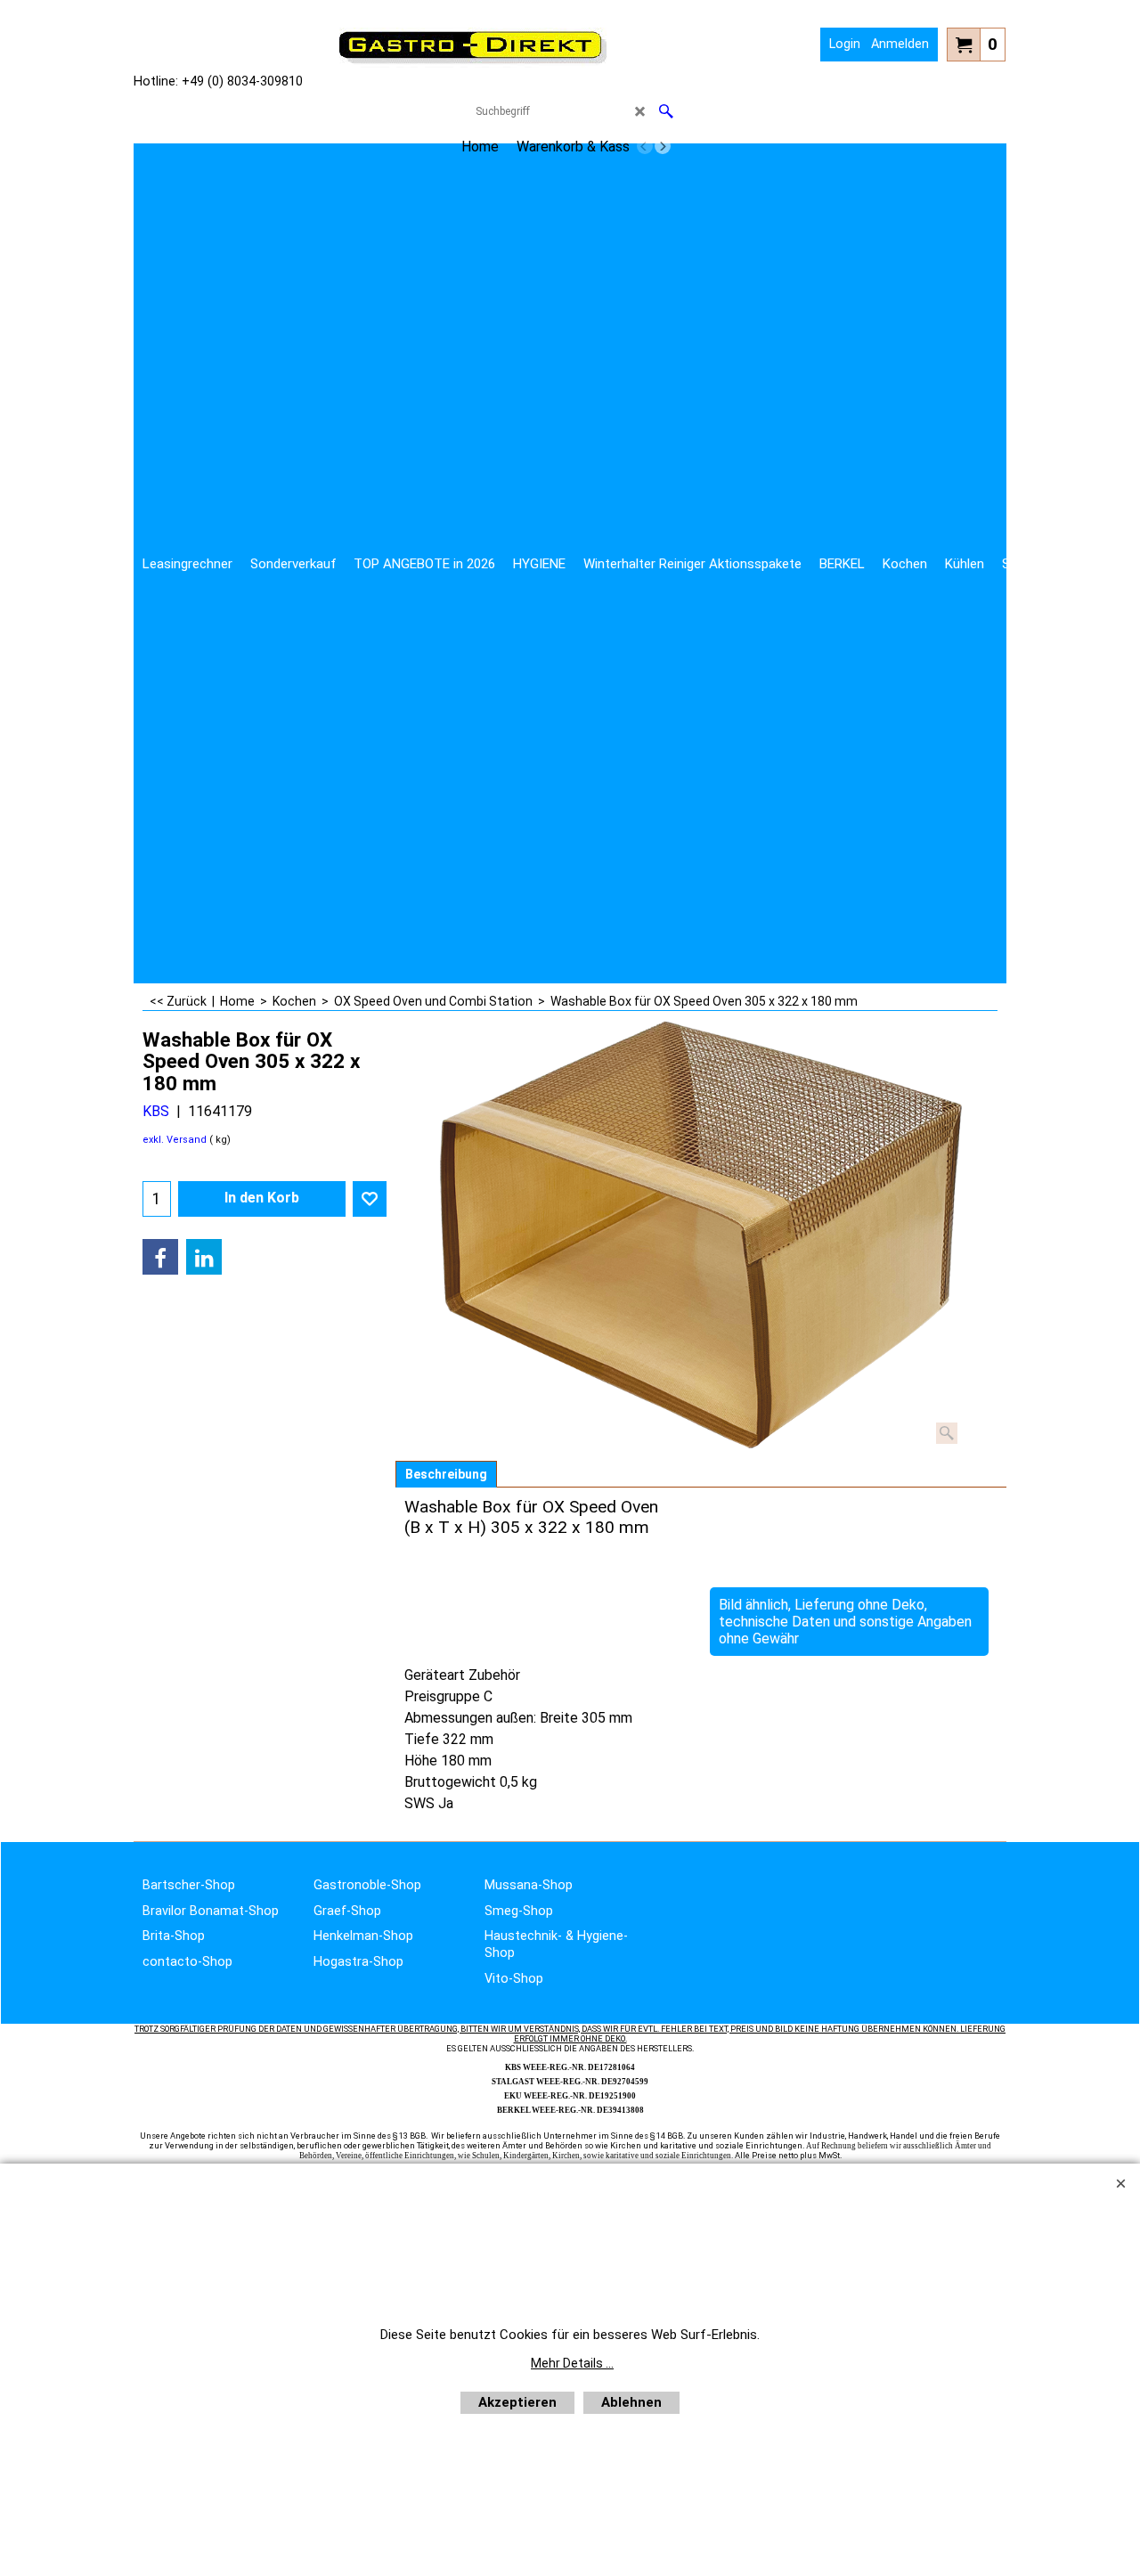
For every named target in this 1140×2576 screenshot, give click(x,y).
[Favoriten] (370, 1199)
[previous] (645, 146)
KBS (156, 1111)
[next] (663, 146)
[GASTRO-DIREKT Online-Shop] (473, 63)
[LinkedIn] (204, 1257)
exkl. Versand (175, 1140)
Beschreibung (446, 1474)
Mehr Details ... (572, 2363)
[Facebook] (160, 1257)
